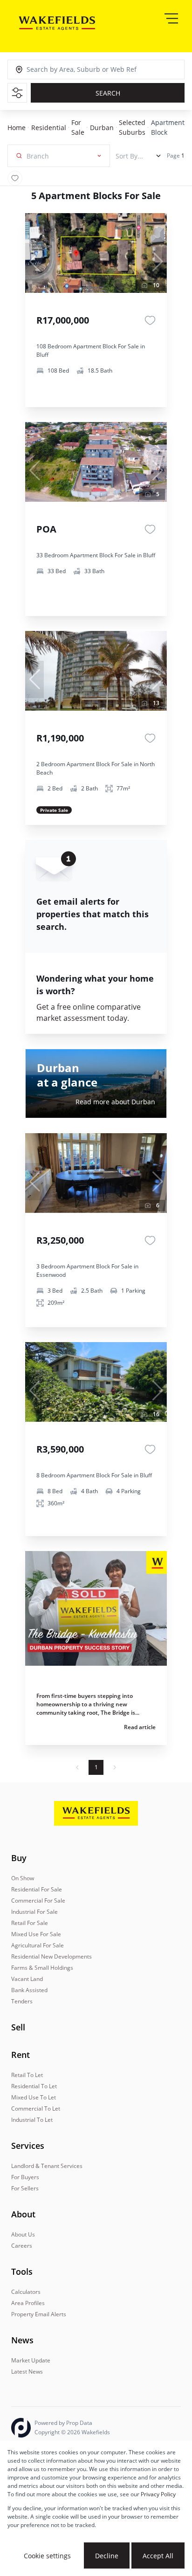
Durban (102, 128)
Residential (49, 128)
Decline (107, 2556)
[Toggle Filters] (17, 93)
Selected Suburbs (132, 127)
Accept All (158, 2556)
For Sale (78, 127)
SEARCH (108, 93)
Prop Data (79, 2423)
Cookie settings (47, 2556)
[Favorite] (150, 320)
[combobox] (69, 70)
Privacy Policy (158, 2494)
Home (17, 128)
